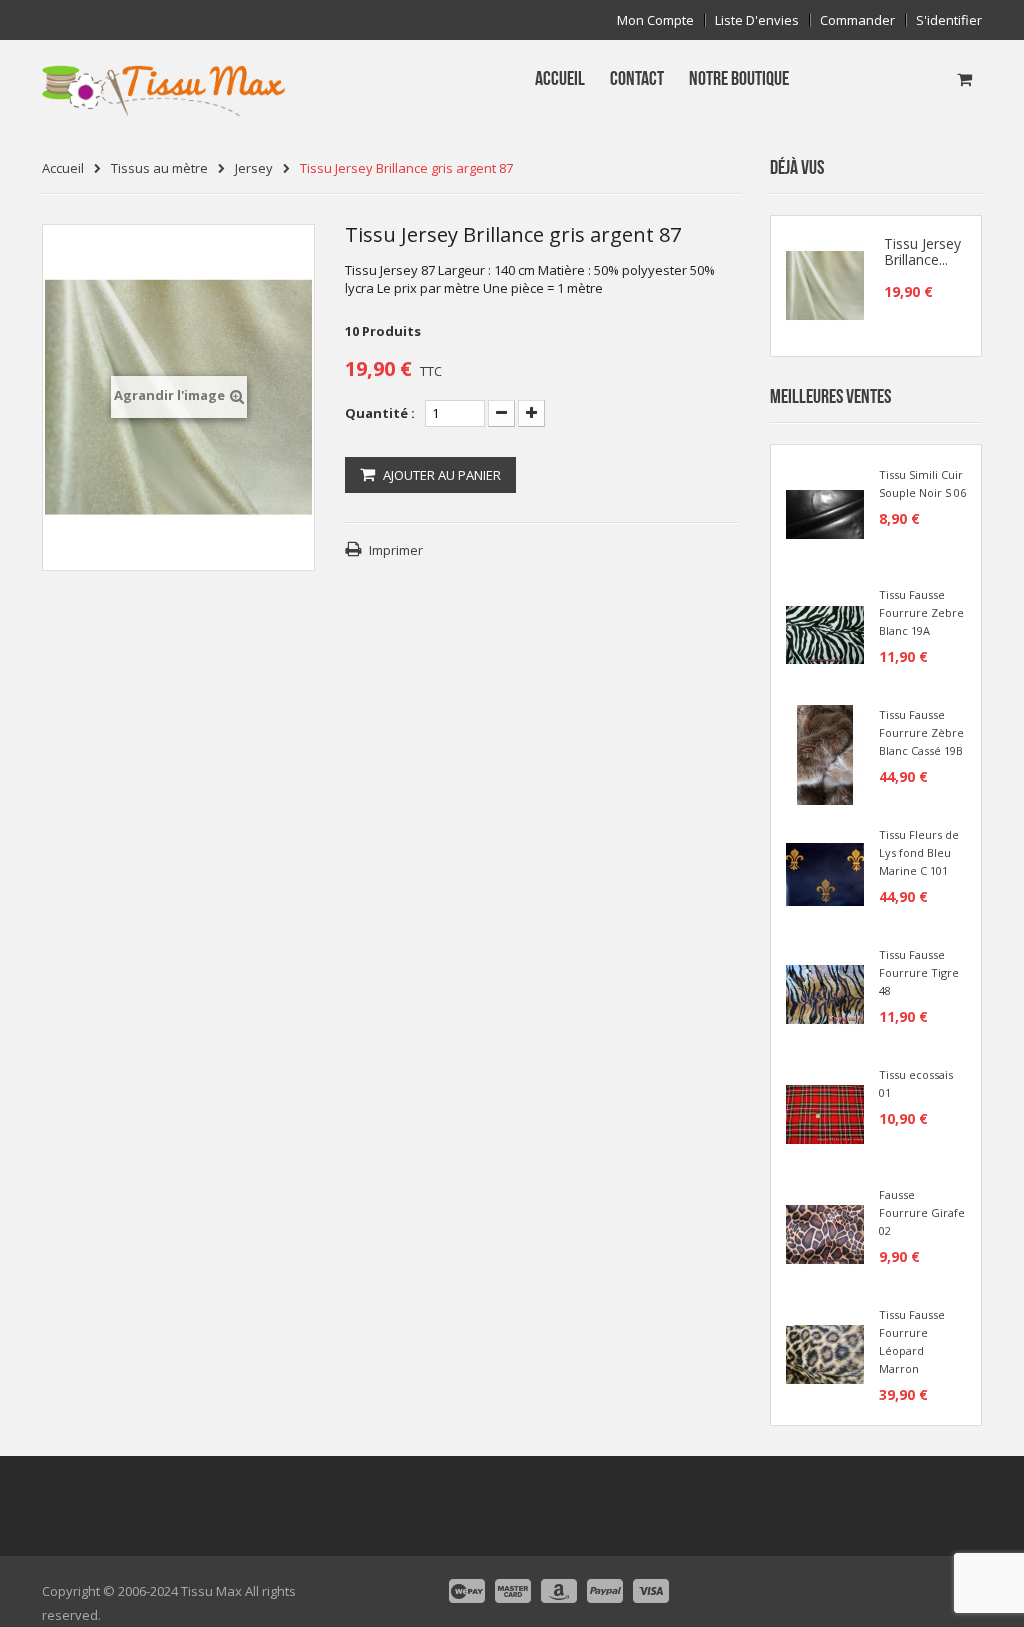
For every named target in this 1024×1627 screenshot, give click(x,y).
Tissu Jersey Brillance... (922, 252)
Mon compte (655, 20)
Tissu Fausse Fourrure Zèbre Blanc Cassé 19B (921, 732)
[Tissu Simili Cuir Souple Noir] (825, 513)
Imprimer (396, 550)
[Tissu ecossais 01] (825, 1113)
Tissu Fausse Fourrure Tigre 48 (919, 972)
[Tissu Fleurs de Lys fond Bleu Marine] (825, 873)
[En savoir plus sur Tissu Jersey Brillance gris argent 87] (825, 286)
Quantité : (380, 413)
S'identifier (949, 20)
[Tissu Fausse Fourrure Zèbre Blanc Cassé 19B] (825, 753)
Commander (857, 20)
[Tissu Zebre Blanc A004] (825, 633)
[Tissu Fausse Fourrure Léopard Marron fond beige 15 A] (825, 1353)
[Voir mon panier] (964, 79)
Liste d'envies (757, 20)
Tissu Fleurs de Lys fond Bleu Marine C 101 (919, 852)
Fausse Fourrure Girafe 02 (922, 1212)
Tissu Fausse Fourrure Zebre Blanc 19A (921, 612)
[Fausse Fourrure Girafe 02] (825, 1233)
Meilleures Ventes (830, 397)
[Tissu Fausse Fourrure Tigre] (825, 993)
